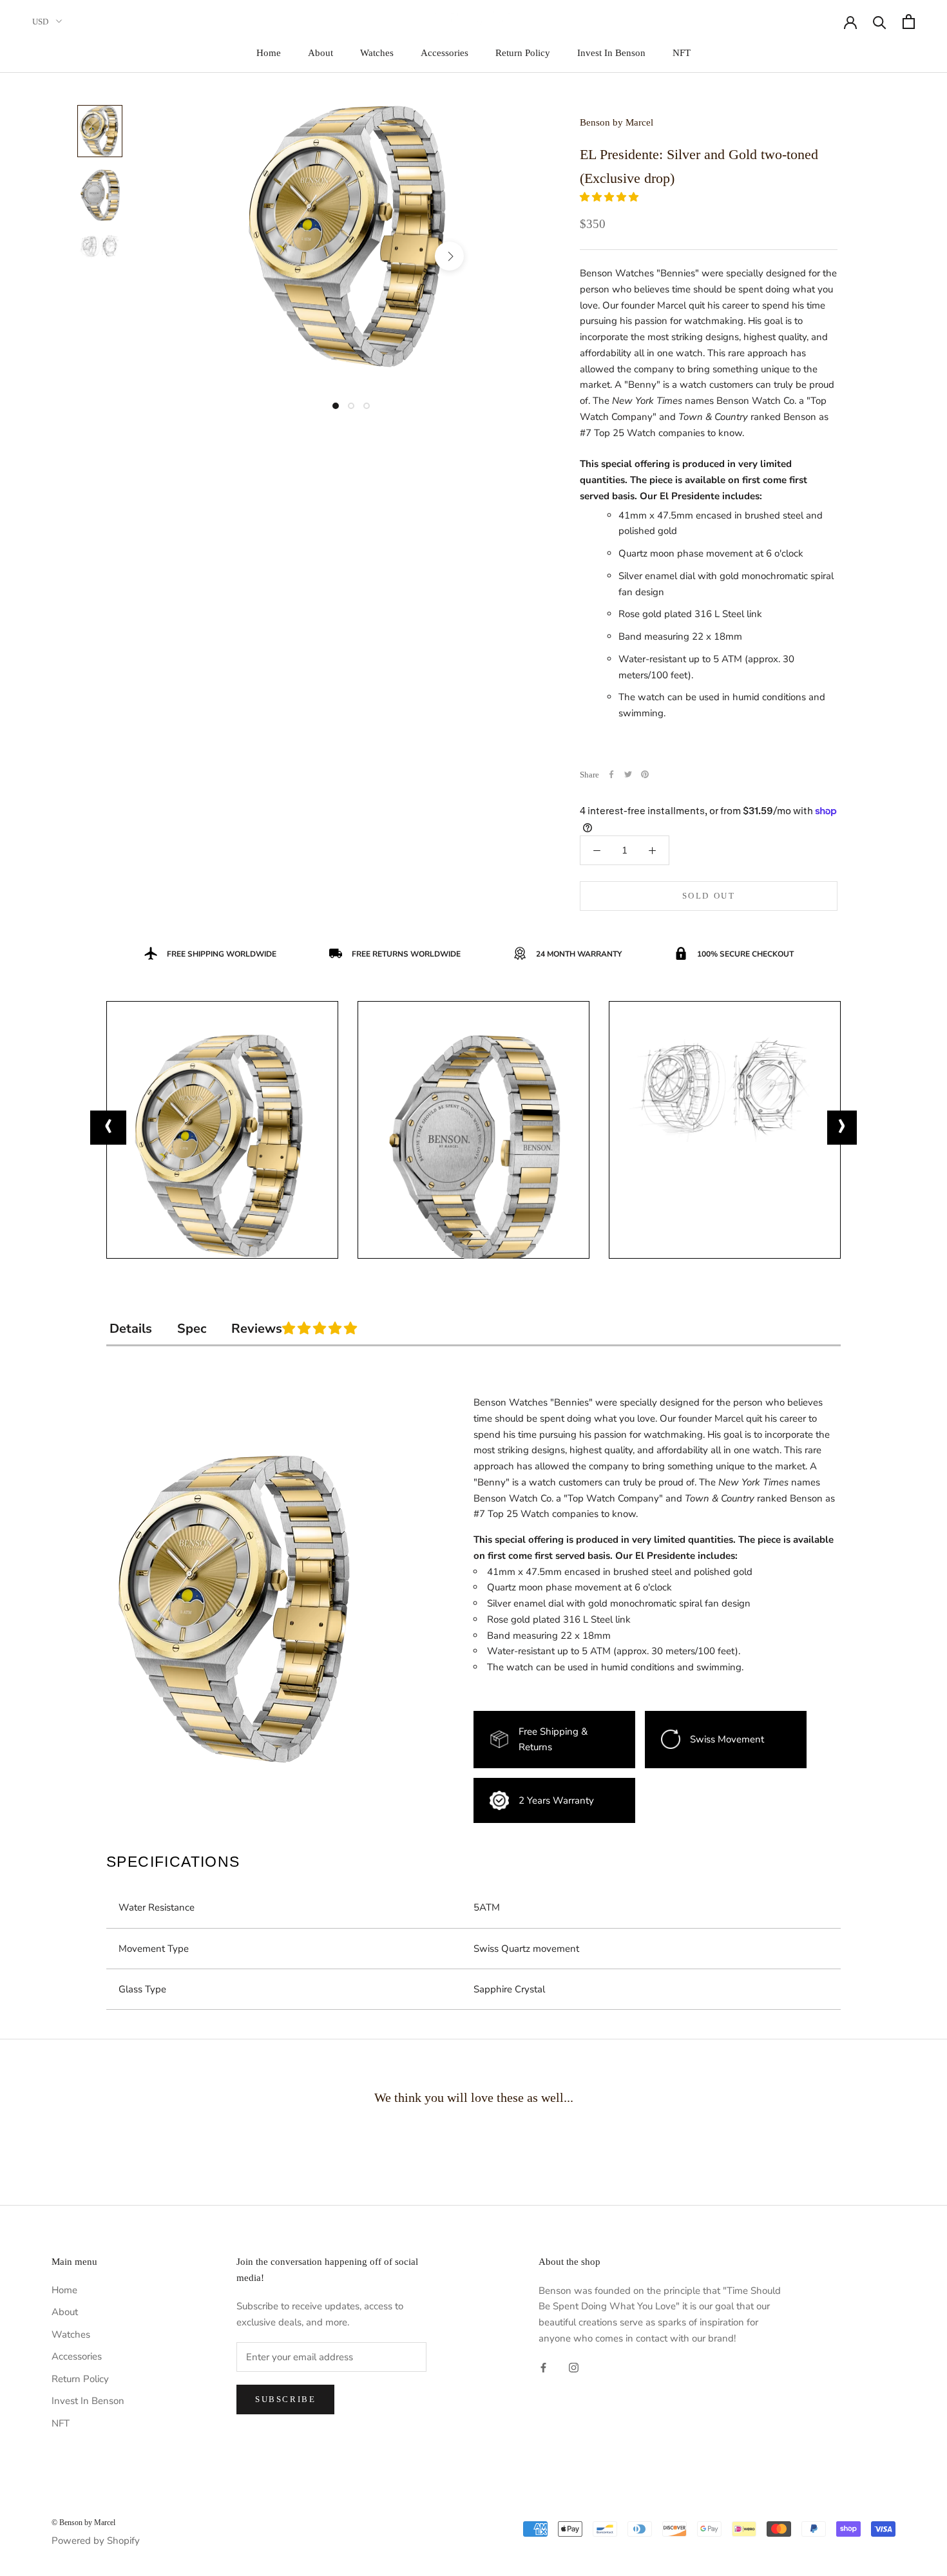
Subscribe (285, 2399)
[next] (449, 256)
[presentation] (108, 1128)
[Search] (880, 22)
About (320, 53)
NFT (682, 53)
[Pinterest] (645, 774)
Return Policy (523, 53)
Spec (192, 1329)
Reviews (325, 1329)
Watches (377, 53)
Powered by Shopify (96, 2541)
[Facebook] (611, 774)
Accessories (445, 53)
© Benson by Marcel (83, 2523)
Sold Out (709, 896)
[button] (610, 197)
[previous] (221, 256)
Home (269, 53)
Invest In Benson (611, 53)
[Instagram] (574, 2368)
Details (131, 1329)
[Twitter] (628, 774)
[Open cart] (909, 22)
